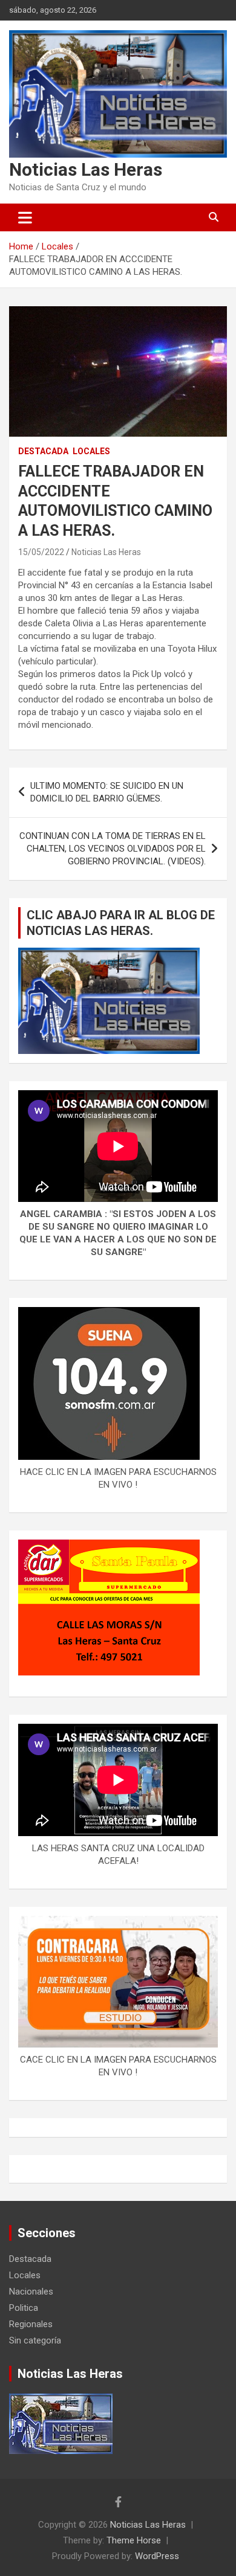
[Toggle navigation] (25, 217)
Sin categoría (35, 2340)
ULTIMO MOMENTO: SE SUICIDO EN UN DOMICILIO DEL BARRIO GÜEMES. (107, 792)
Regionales (31, 2324)
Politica (24, 2308)
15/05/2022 (41, 552)
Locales (91, 451)
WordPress (157, 2556)
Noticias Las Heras (86, 169)
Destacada (43, 451)
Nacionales (31, 2292)
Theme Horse (134, 2540)
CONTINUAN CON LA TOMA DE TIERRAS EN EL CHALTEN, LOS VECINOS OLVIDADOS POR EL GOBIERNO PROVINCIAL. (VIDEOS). (113, 849)
